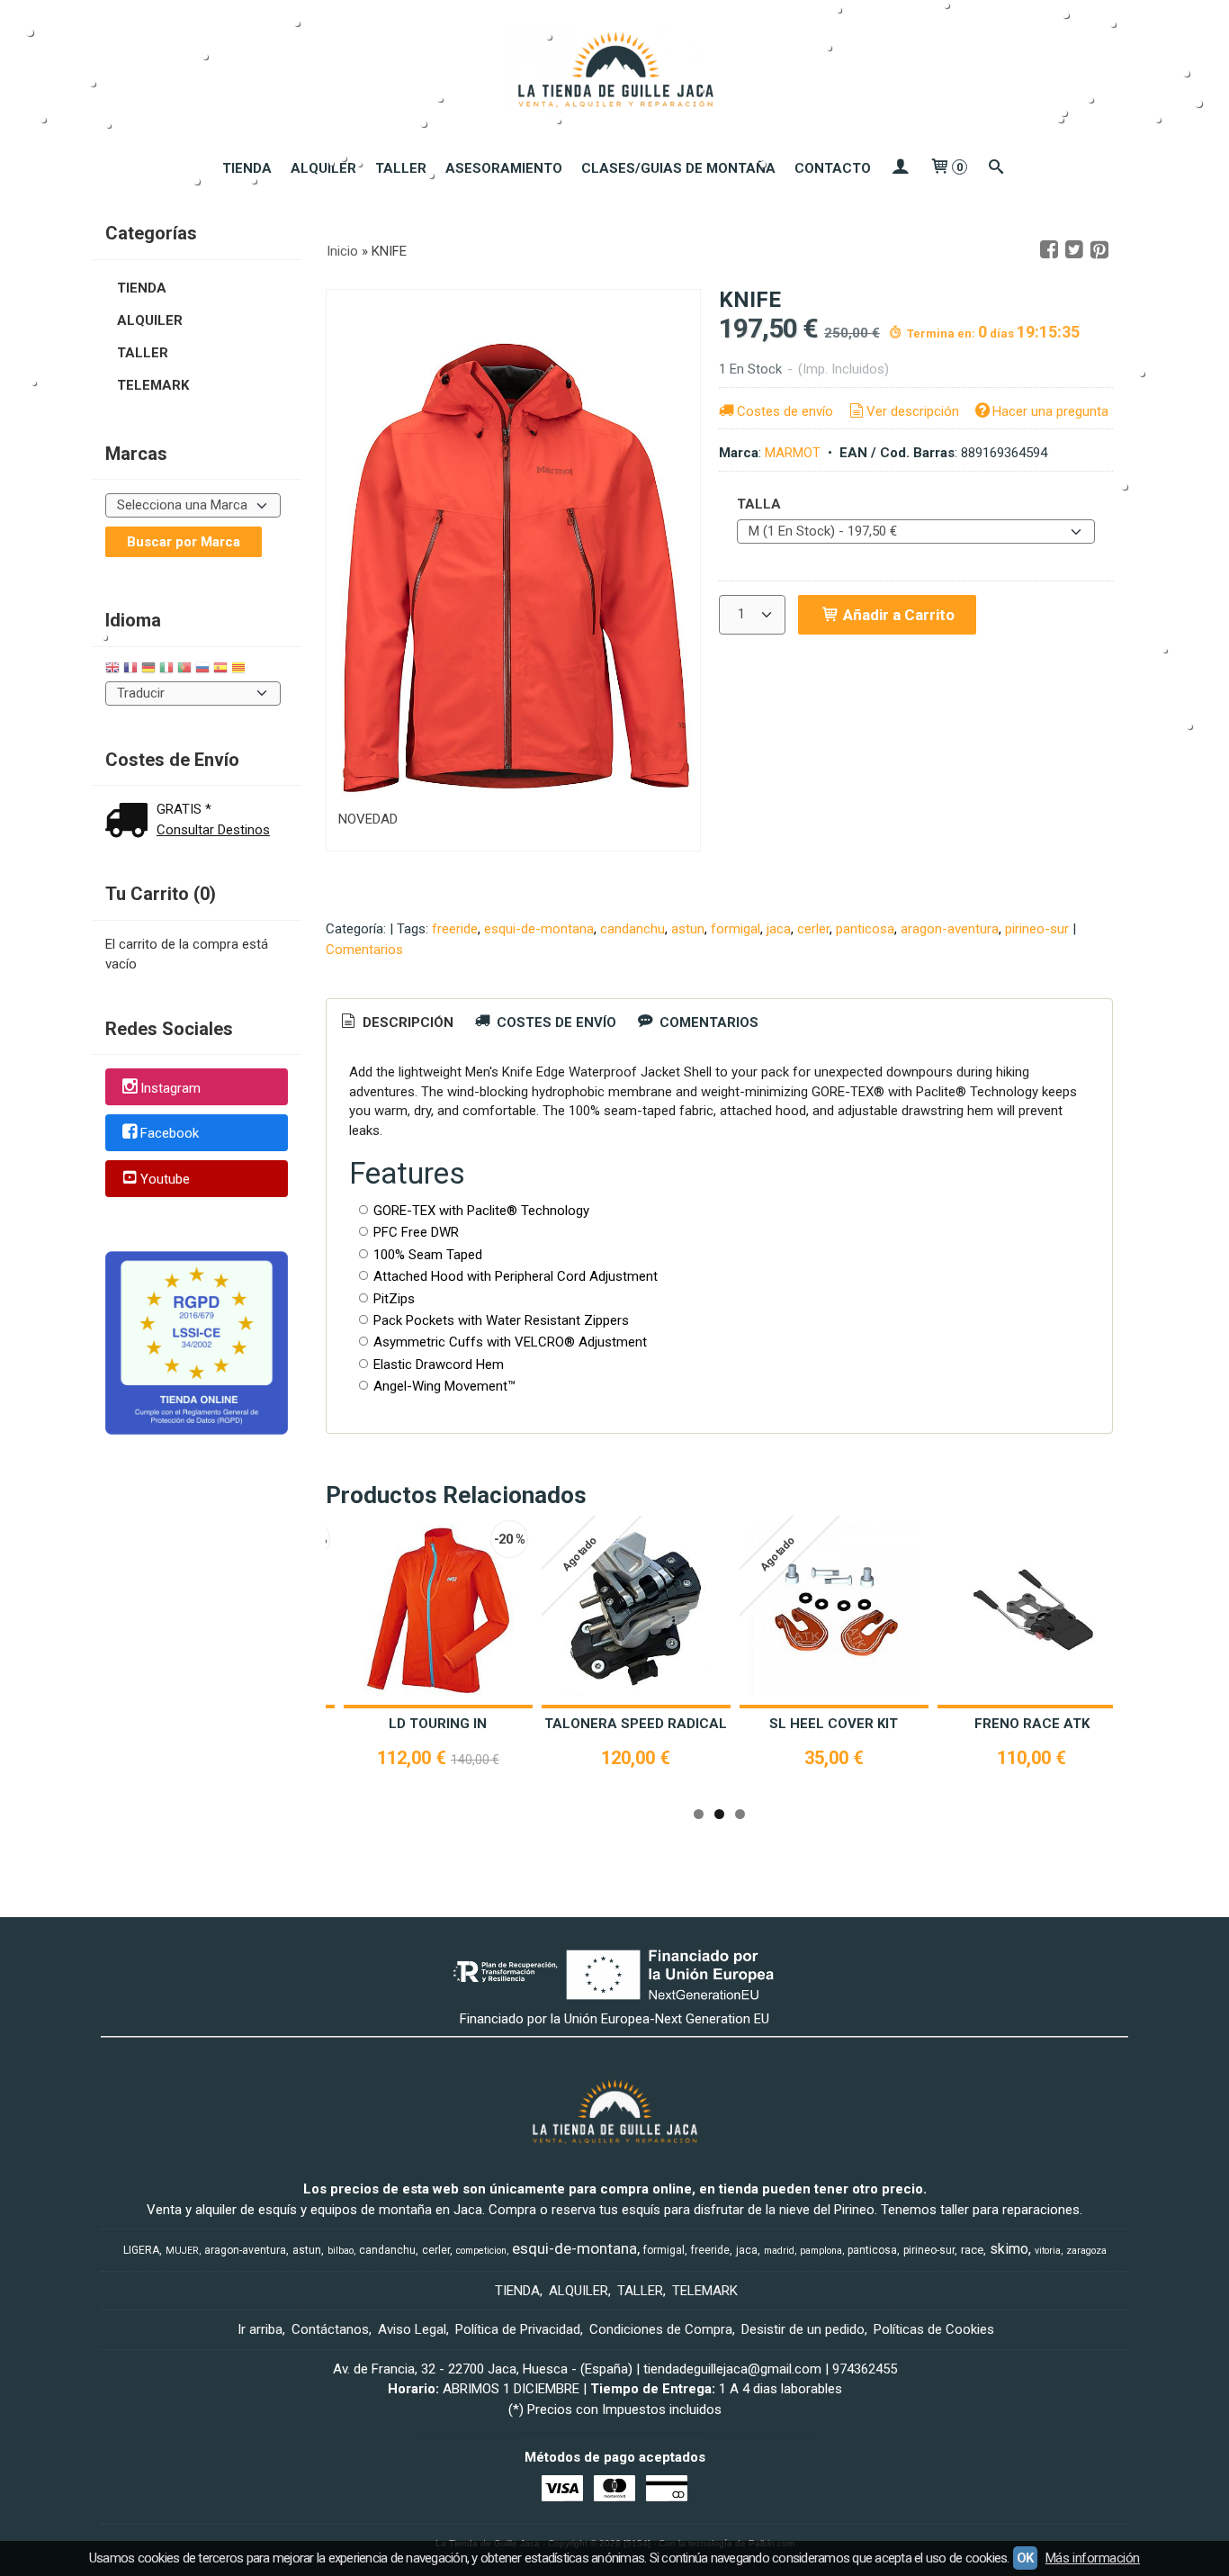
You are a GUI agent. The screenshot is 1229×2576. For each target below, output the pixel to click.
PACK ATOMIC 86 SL (870, 1724)
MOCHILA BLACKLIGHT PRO (474, 1724)
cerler (813, 929)
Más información (1093, 2558)
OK (1025, 2558)
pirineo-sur (1037, 929)
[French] (130, 670)
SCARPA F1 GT (672, 1724)
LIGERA (141, 2250)
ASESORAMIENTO (504, 168)
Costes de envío (785, 411)
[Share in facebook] (1049, 250)
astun (688, 929)
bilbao (341, 2251)
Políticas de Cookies (934, 2329)
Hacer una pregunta (1050, 411)
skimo (1009, 2249)
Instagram (170, 1088)
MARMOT (793, 453)
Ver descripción (913, 411)
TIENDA (247, 168)
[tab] (396, 1023)
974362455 (865, 2369)
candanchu (632, 929)
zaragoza (1086, 2251)
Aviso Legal (412, 2329)
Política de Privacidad (518, 2329)
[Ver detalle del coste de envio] (130, 822)
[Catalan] (240, 670)
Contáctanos (330, 2329)
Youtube (165, 1179)
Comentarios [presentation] (707, 1022)
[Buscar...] (996, 168)
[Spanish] (220, 670)
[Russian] (202, 670)
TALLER (401, 168)
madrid (779, 2251)
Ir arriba (260, 2329)
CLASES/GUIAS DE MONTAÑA (678, 168)
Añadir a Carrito (897, 615)
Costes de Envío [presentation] (555, 1022)
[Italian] (166, 670)
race (972, 2250)
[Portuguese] (184, 670)
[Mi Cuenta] (900, 168)
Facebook (170, 1134)
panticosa (865, 929)
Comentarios (364, 950)
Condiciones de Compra (661, 2329)
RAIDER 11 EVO (1068, 1724)
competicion (481, 2251)
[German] (148, 670)
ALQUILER (323, 168)
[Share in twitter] (1074, 250)
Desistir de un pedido (803, 2329)
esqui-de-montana (539, 929)
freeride (455, 929)
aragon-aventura (950, 929)
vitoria (1048, 2251)
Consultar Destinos (213, 830)
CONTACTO (833, 168)
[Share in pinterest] (1099, 250)
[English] (112, 670)
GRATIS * (184, 809)
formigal (736, 929)
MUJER (182, 2251)
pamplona (821, 2251)
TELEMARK (153, 385)
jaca (779, 929)
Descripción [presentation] (406, 1022)
